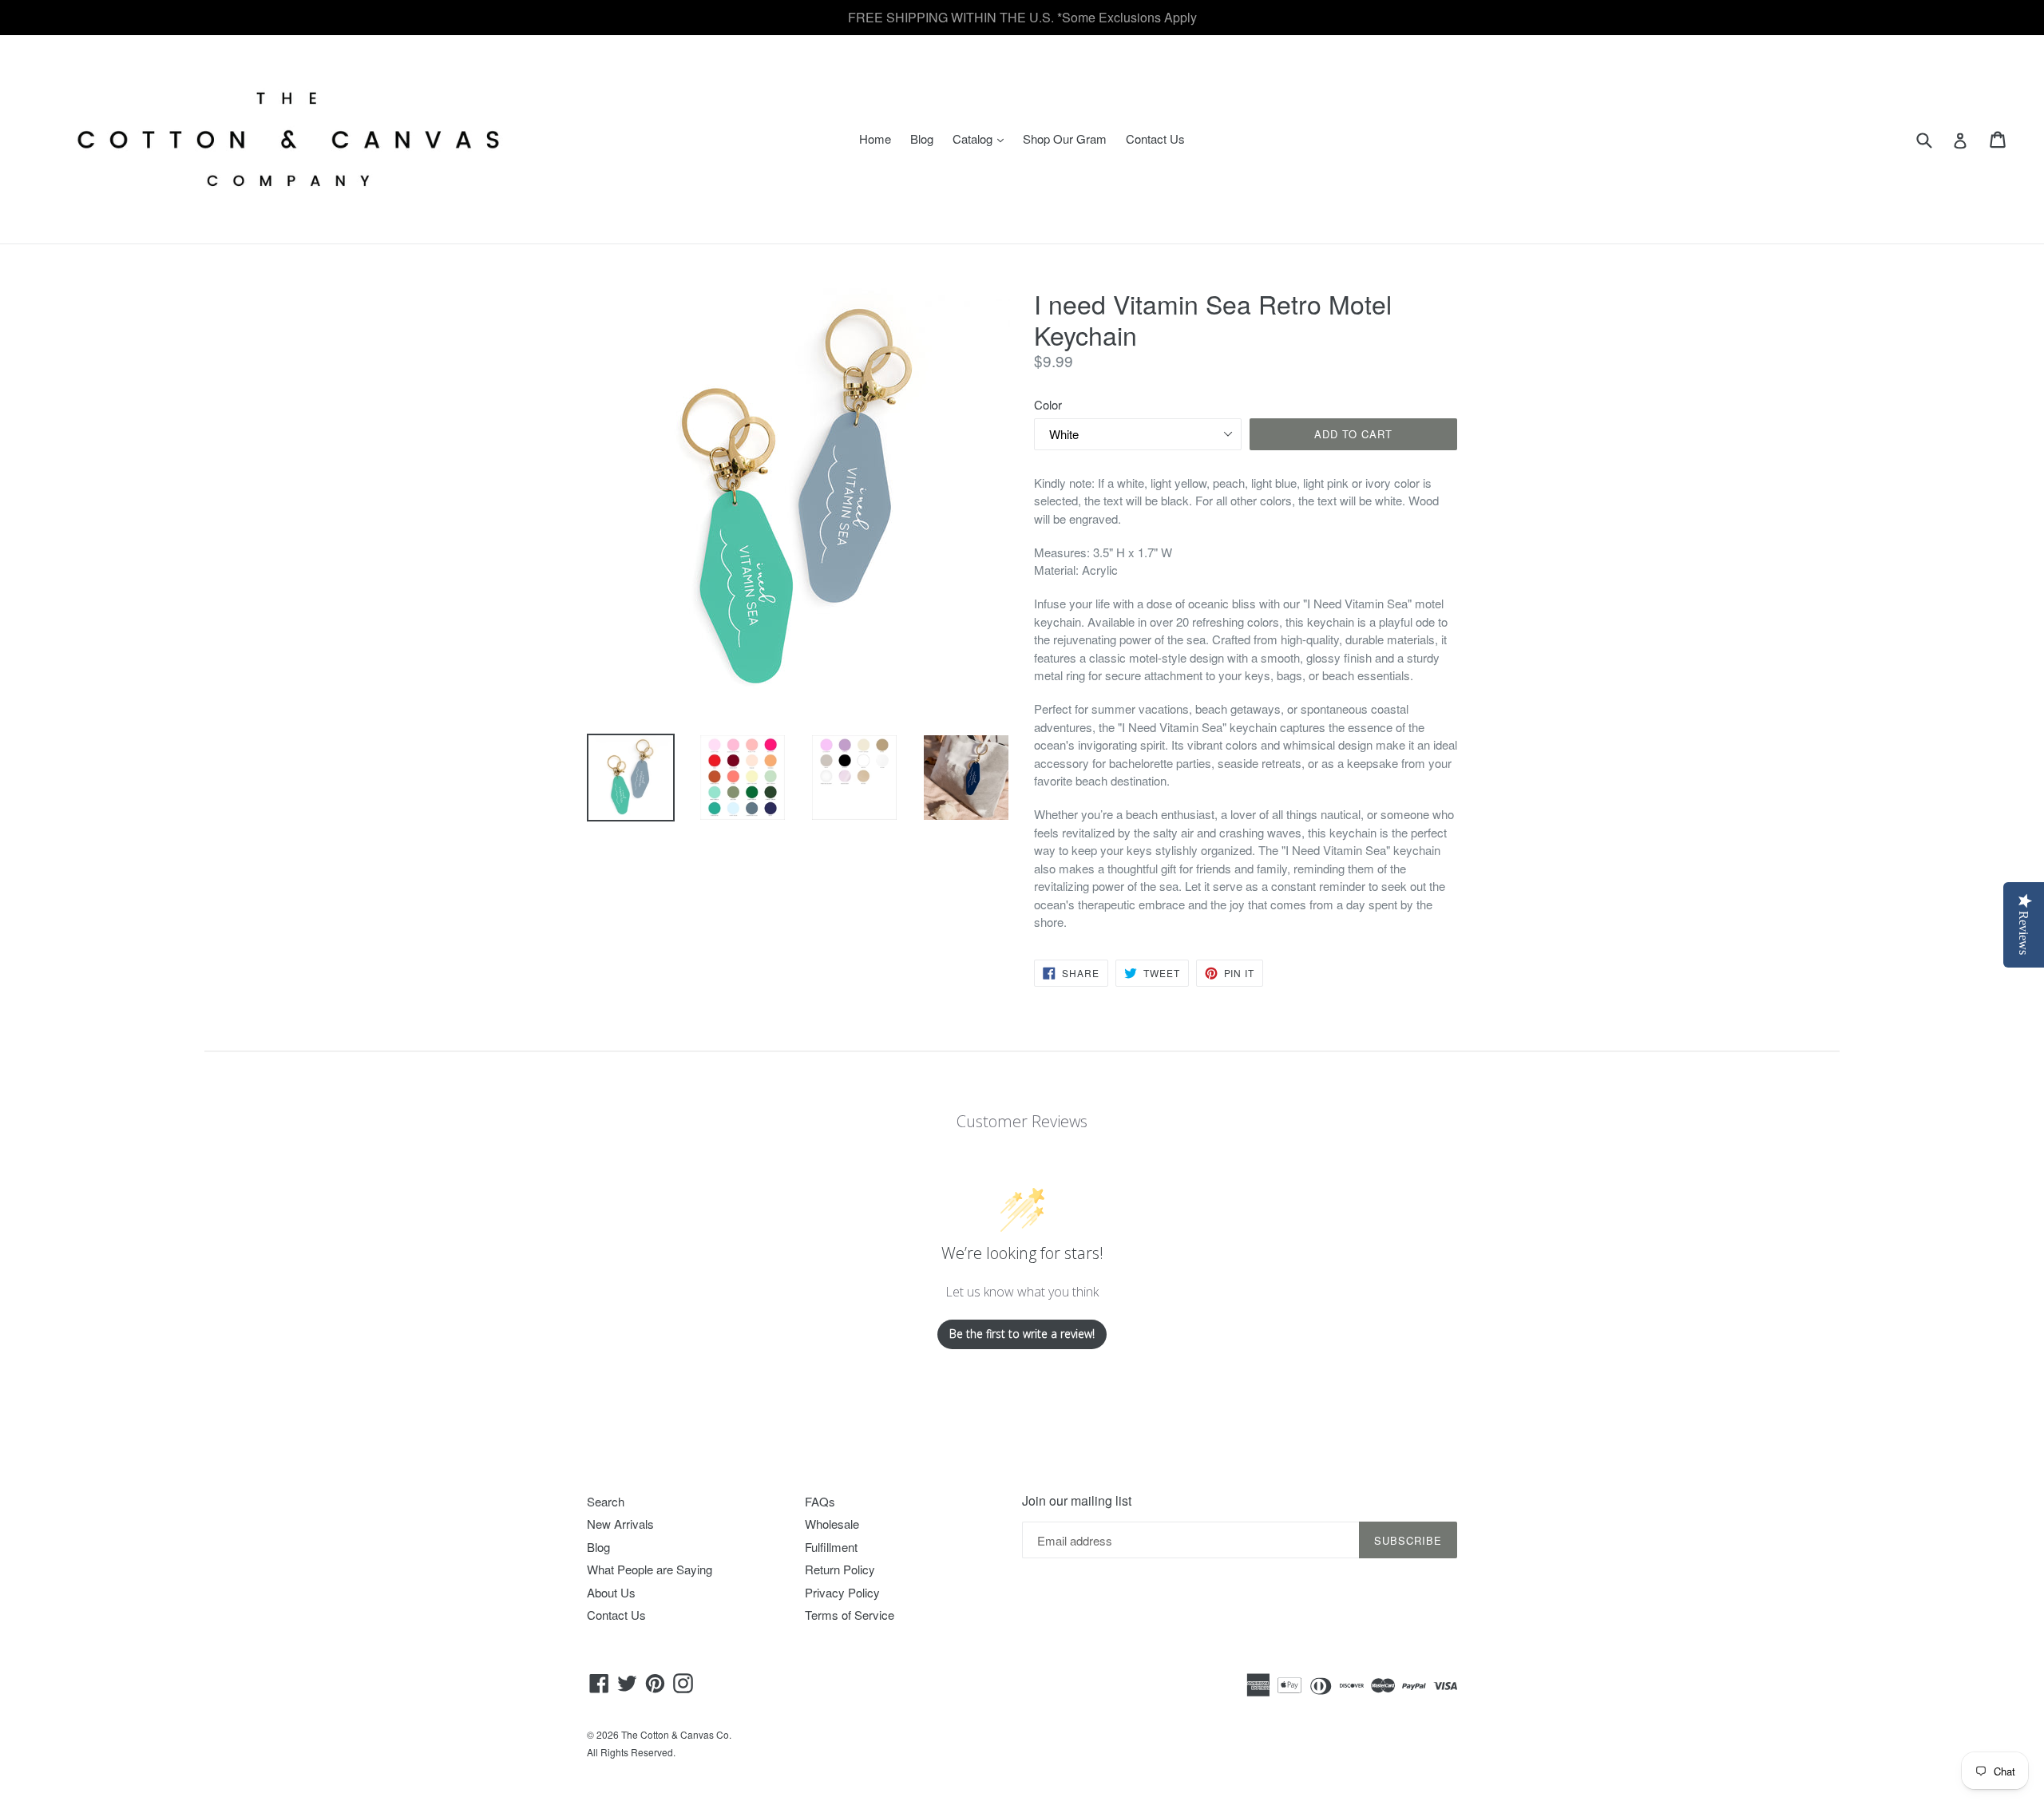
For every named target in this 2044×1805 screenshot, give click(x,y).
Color (1048, 404)
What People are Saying (650, 1569)
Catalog (982, 138)
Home (875, 139)
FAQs (820, 1501)
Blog (922, 139)
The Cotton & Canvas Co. (676, 1734)
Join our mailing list (1077, 1500)
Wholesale (832, 1524)
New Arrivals (620, 1524)
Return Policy (840, 1569)
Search (606, 1501)
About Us (611, 1592)
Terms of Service (850, 1615)
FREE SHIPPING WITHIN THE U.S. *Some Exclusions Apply (1022, 17)
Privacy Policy (842, 1592)
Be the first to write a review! (1022, 1334)
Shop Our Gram (1065, 139)
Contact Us (1155, 139)
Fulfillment (831, 1547)
